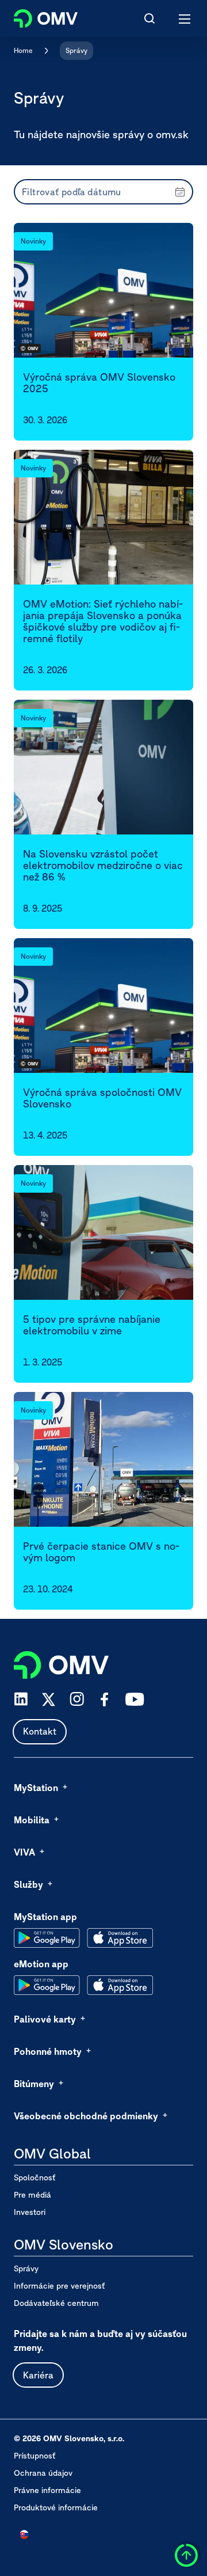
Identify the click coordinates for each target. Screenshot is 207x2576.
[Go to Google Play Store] (47, 1938)
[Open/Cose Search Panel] (149, 18)
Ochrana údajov (43, 2473)
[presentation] (103, 192)
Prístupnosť (34, 2456)
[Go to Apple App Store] (120, 1938)
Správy (76, 50)
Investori (30, 2212)
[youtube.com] (135, 1699)
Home (23, 50)
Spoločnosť (34, 2177)
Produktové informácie (56, 2507)
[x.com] (49, 1699)
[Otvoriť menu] (185, 18)
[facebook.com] (105, 1699)
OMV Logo (36, 16)
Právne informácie (47, 2490)
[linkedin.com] (21, 1699)
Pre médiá (32, 2195)
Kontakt (40, 1731)
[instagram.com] (77, 1699)
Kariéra (38, 2375)
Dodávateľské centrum (56, 2303)
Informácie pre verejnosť (59, 2286)
